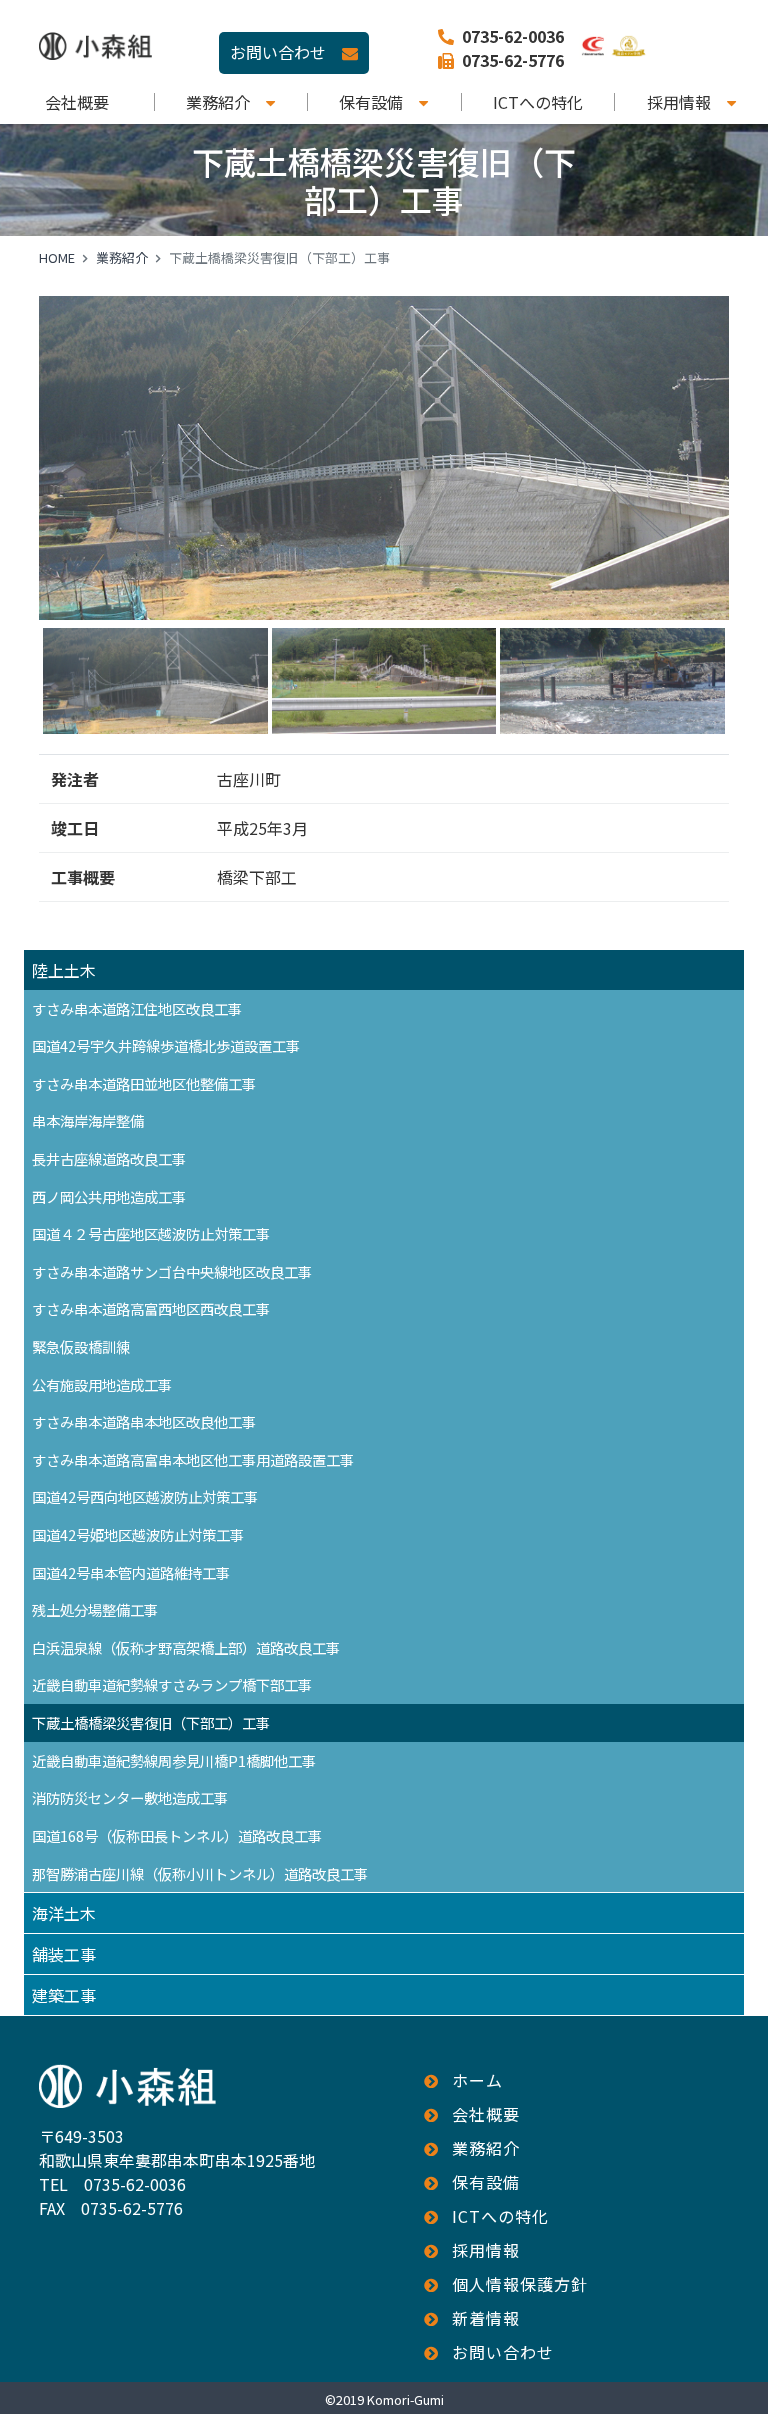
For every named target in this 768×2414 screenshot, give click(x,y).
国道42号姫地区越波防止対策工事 (138, 1534)
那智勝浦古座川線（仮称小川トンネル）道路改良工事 (200, 1873)
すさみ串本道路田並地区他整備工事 (144, 1083)
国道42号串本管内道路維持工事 (131, 1572)
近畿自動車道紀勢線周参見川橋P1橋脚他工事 (174, 1760)
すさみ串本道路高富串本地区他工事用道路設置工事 (193, 1459)
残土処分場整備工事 (95, 1609)
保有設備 (371, 102)
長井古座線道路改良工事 (109, 1158)
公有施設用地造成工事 (102, 1384)
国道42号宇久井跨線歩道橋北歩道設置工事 (166, 1045)
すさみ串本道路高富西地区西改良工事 (151, 1308)
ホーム (477, 2080)
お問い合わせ (278, 52)
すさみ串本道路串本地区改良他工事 (144, 1421)
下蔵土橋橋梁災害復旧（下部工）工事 (151, 1722)
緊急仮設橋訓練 (81, 1346)
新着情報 (486, 2318)
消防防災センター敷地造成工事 (130, 1797)
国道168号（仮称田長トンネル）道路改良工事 (177, 1835)
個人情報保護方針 (520, 2284)
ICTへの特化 (538, 102)
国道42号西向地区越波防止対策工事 (145, 1496)
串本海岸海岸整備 (88, 1120)
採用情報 (679, 102)
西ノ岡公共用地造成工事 (109, 1196)
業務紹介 (218, 102)
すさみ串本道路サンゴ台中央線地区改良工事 (172, 1271)
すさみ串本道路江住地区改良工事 (137, 1008)
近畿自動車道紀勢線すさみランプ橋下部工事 (172, 1684)
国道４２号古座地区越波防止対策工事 (151, 1233)
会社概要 (77, 102)
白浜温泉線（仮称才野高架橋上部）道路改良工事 (186, 1647)
